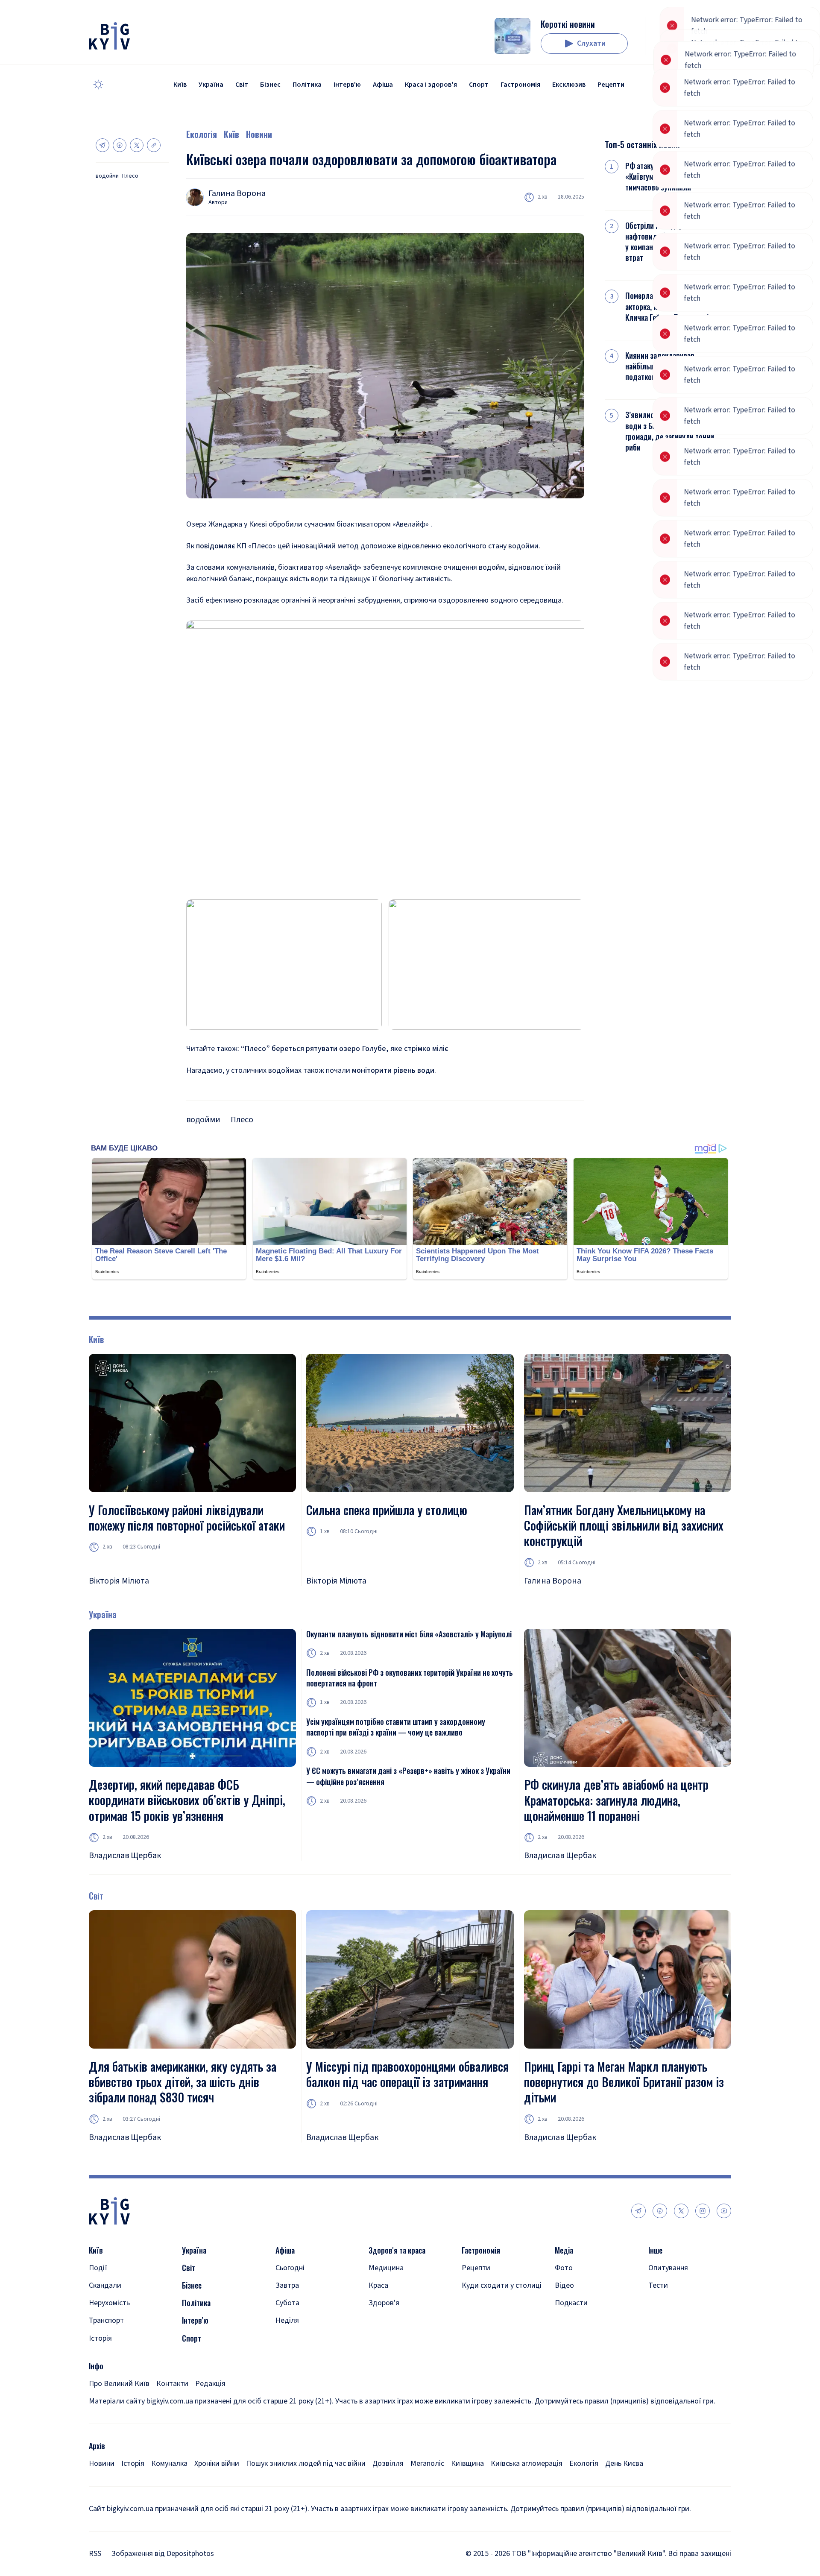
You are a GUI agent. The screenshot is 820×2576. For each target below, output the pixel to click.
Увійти (690, 44)
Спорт (479, 85)
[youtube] (724, 2211)
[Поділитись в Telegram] (102, 145)
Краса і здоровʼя (431, 85)
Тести (658, 2285)
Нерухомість (109, 2303)
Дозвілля (388, 2463)
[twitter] (681, 2211)
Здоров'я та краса (397, 2250)
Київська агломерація (527, 2463)
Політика (307, 85)
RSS (95, 2554)
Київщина (467, 2463)
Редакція (210, 2384)
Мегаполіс (427, 2463)
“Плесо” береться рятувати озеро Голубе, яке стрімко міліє (344, 1049)
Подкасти (571, 2303)
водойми (107, 176)
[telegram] (638, 2211)
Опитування (668, 2268)
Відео (564, 2285)
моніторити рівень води (392, 1070)
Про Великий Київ (119, 2384)
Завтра (287, 2285)
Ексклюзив (569, 85)
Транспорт (106, 2320)
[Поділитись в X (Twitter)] (137, 145)
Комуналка (169, 2463)
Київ (180, 85)
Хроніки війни (217, 2463)
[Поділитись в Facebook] (120, 145)
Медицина (386, 2268)
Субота (287, 2303)
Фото (564, 2268)
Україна (211, 85)
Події (98, 2268)
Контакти (172, 2384)
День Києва (624, 2463)
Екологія (202, 134)
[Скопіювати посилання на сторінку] (154, 145)
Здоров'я (384, 2303)
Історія (100, 2338)
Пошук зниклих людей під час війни (306, 2463)
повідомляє (216, 546)
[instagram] (703, 2211)
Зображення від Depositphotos (163, 2554)
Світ (242, 85)
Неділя (287, 2320)
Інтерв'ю (347, 85)
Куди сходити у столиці (502, 2285)
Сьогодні (290, 2268)
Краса (378, 2285)
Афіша (383, 85)
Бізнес (270, 85)
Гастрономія (520, 85)
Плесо (130, 176)
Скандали (105, 2285)
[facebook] (660, 2211)
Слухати (591, 43)
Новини (259, 134)
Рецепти (611, 85)
